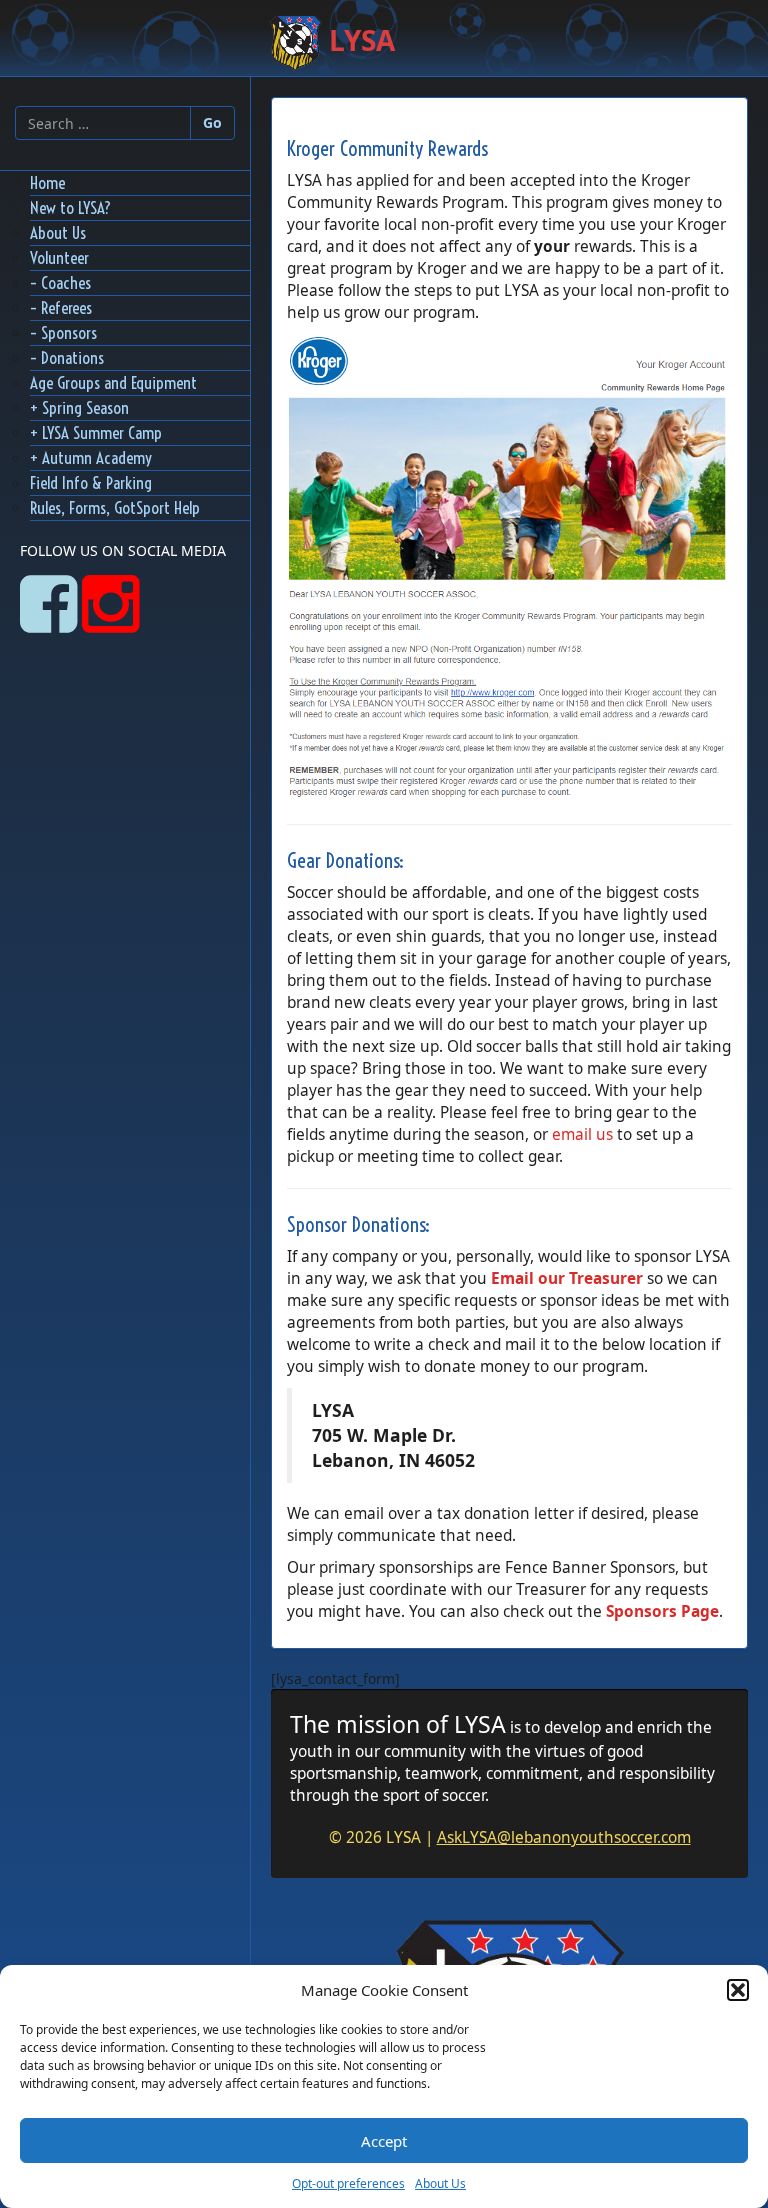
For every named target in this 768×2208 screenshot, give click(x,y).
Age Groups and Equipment (113, 382)
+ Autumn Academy (91, 457)
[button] (738, 1990)
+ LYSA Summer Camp (96, 432)
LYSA (358, 40)
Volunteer (59, 257)
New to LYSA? (70, 207)
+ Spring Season (79, 407)
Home (47, 182)
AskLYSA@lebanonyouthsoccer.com (564, 1837)
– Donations (67, 357)
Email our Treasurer (567, 1278)
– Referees (61, 307)
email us (582, 1134)
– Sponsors (63, 332)
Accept (384, 2141)
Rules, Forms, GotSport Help (115, 507)
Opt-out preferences (348, 2183)
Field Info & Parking (91, 482)
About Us (440, 2183)
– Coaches (60, 282)
